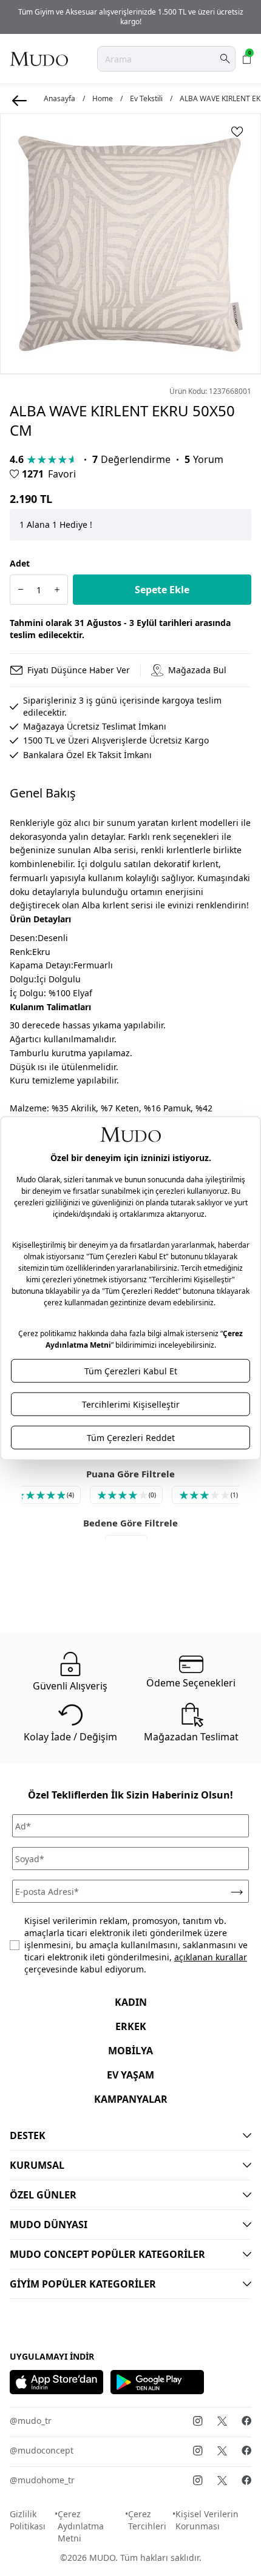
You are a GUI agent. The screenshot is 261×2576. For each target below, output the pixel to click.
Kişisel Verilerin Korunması (207, 2520)
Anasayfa (59, 99)
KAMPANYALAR (131, 2099)
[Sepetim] (247, 59)
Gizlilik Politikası (28, 2520)
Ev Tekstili (146, 99)
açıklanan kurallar (211, 1957)
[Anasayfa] (39, 59)
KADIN (131, 2002)
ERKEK (131, 2026)
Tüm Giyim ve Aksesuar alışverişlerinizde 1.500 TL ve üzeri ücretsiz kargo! (131, 17)
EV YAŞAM (130, 2075)
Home (103, 99)
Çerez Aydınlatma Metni (81, 2526)
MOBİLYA (130, 2051)
